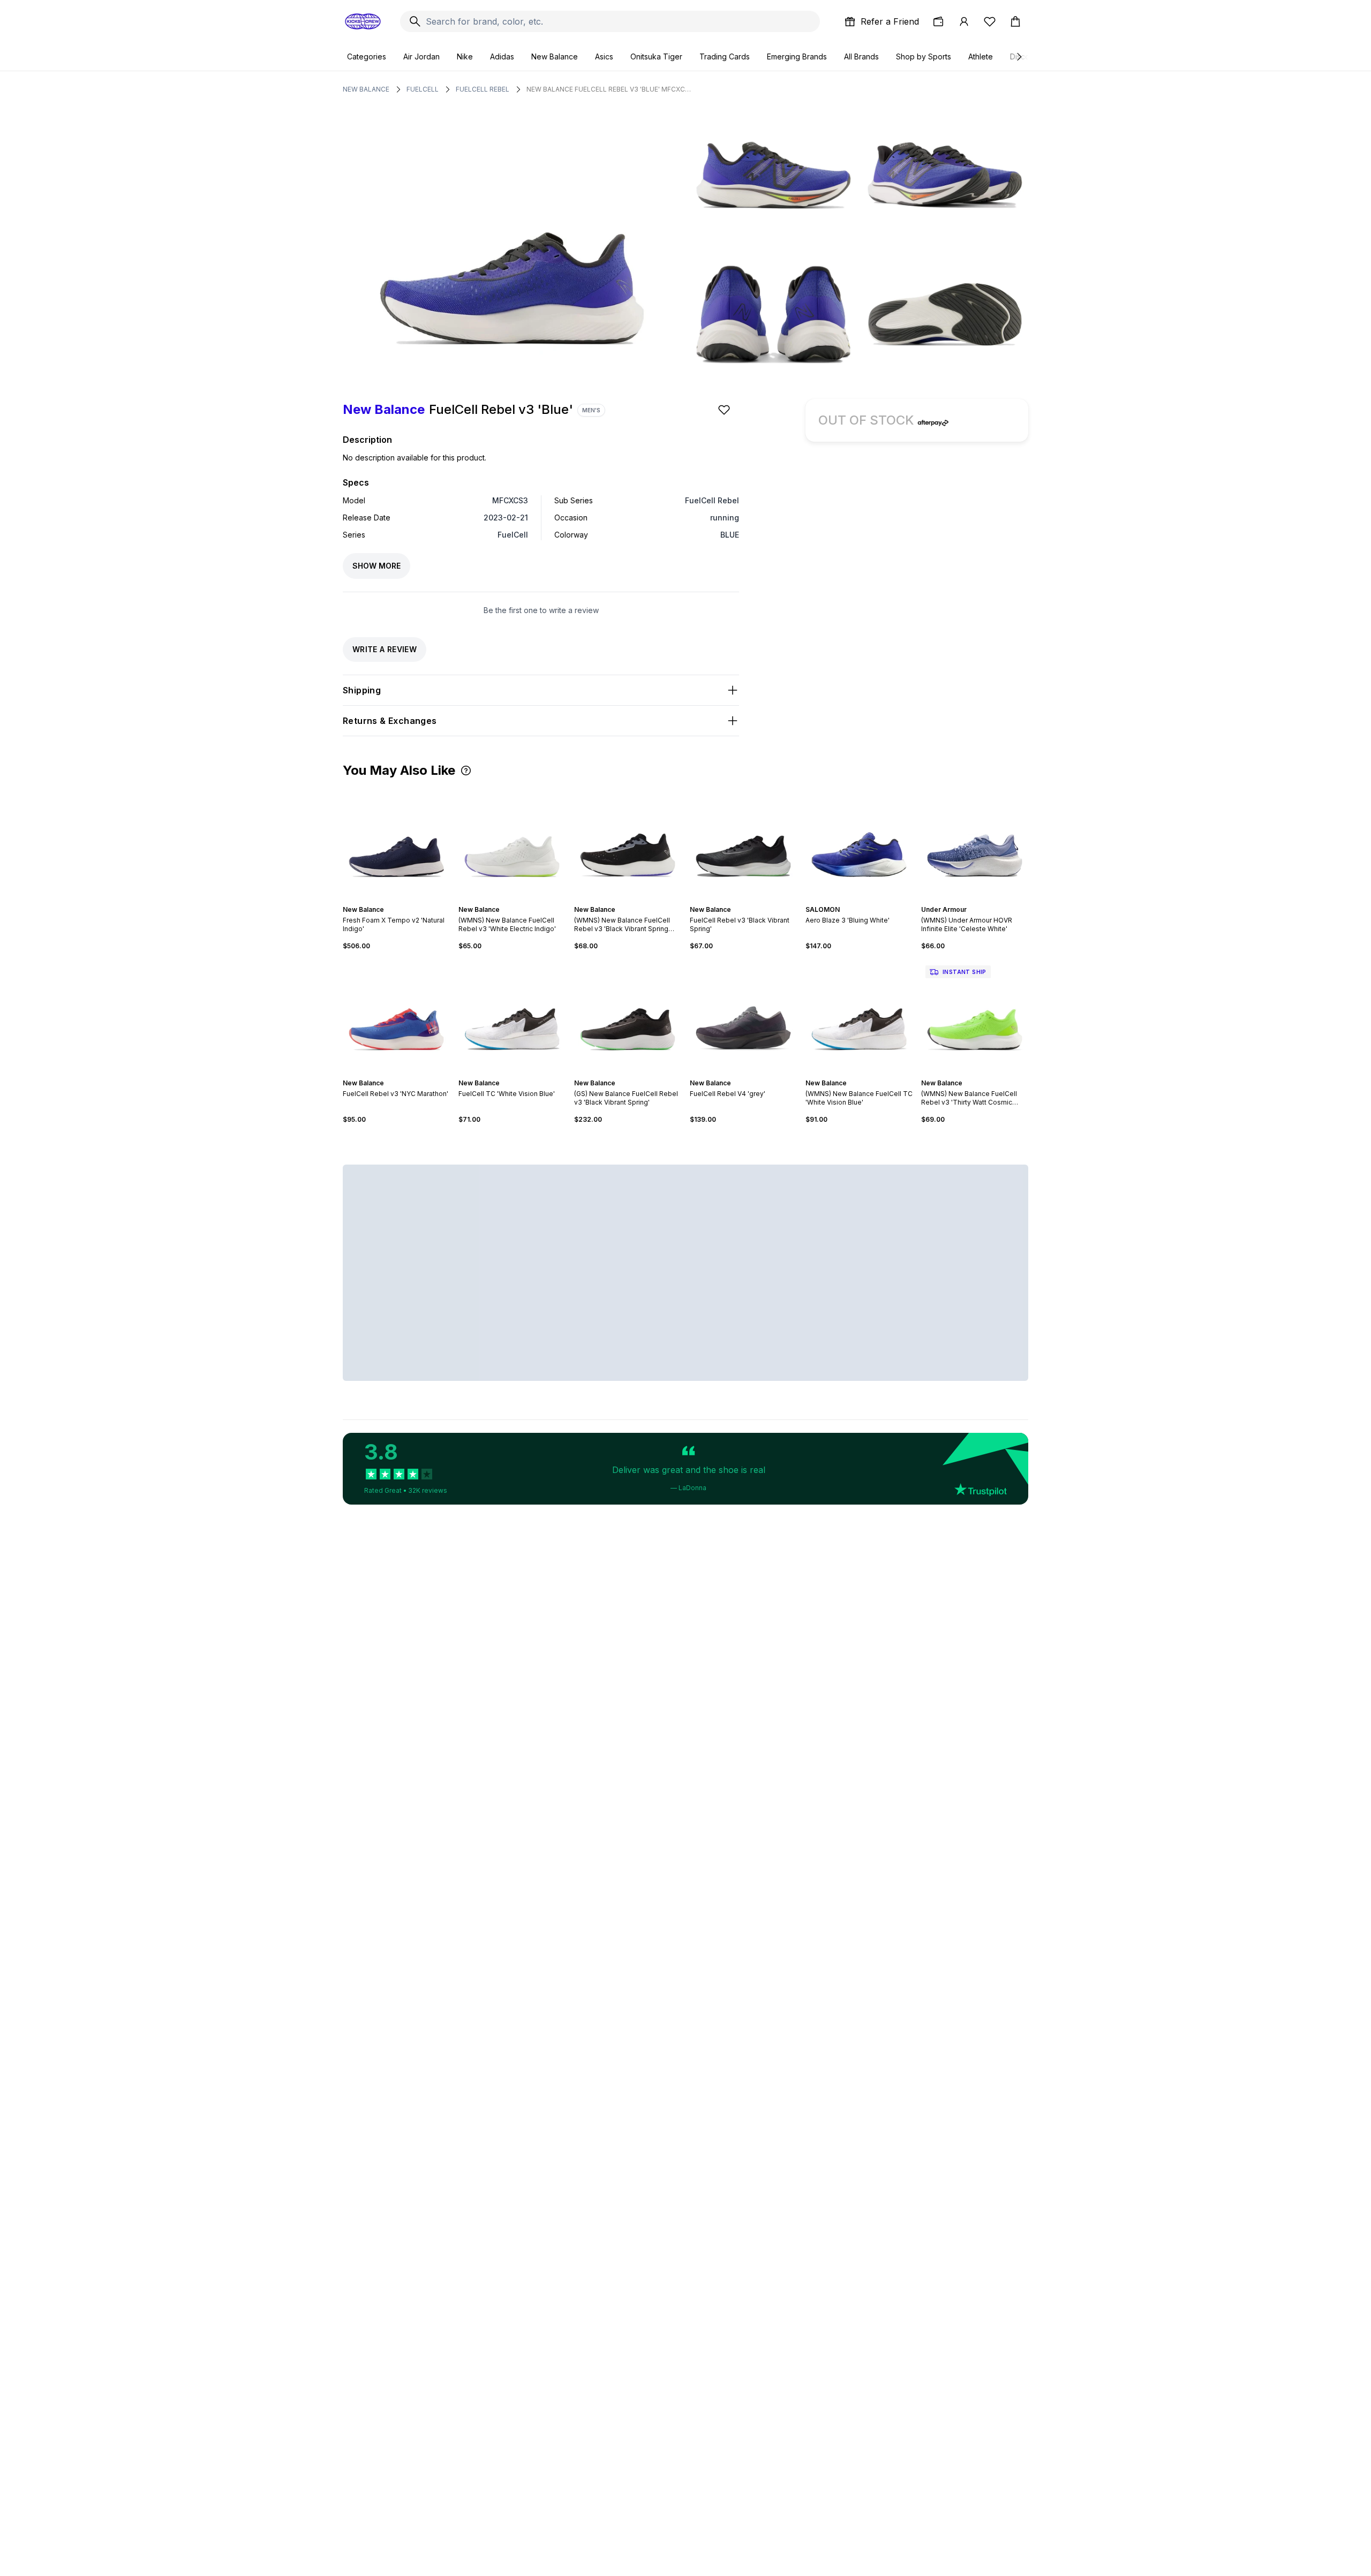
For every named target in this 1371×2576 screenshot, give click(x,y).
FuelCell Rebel (483, 89)
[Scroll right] (1019, 57)
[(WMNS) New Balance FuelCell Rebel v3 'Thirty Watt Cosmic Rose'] (975, 1015)
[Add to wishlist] (725, 410)
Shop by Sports (924, 56)
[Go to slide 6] (407, 900)
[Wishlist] (990, 21)
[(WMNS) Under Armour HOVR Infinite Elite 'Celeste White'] (975, 841)
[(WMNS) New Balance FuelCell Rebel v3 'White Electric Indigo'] (512, 841)
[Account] (964, 21)
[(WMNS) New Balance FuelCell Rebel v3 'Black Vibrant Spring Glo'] (628, 841)
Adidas (502, 56)
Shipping (362, 690)
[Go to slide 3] (394, 900)
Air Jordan (421, 56)
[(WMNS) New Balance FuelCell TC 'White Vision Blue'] (859, 1015)
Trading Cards (725, 56)
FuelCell (423, 89)
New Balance (555, 56)
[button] (466, 770)
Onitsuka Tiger (656, 56)
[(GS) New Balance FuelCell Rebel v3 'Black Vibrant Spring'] (628, 1015)
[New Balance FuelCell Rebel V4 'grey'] (743, 1015)
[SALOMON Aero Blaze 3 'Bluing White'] (859, 841)
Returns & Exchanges (390, 721)
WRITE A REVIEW (385, 649)
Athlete (981, 56)
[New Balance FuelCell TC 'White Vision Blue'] (512, 1015)
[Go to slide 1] (386, 900)
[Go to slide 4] (398, 900)
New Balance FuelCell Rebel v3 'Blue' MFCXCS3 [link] (609, 89)
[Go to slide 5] (403, 900)
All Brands (861, 56)
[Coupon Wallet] (938, 21)
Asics (604, 56)
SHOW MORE (376, 566)
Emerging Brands (797, 56)
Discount (1025, 56)
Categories (367, 56)
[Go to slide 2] (390, 900)
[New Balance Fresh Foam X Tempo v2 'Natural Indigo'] (396, 841)
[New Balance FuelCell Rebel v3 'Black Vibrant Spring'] (743, 841)
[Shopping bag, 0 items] (1015, 21)
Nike (465, 56)
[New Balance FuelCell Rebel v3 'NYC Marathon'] (396, 1015)
